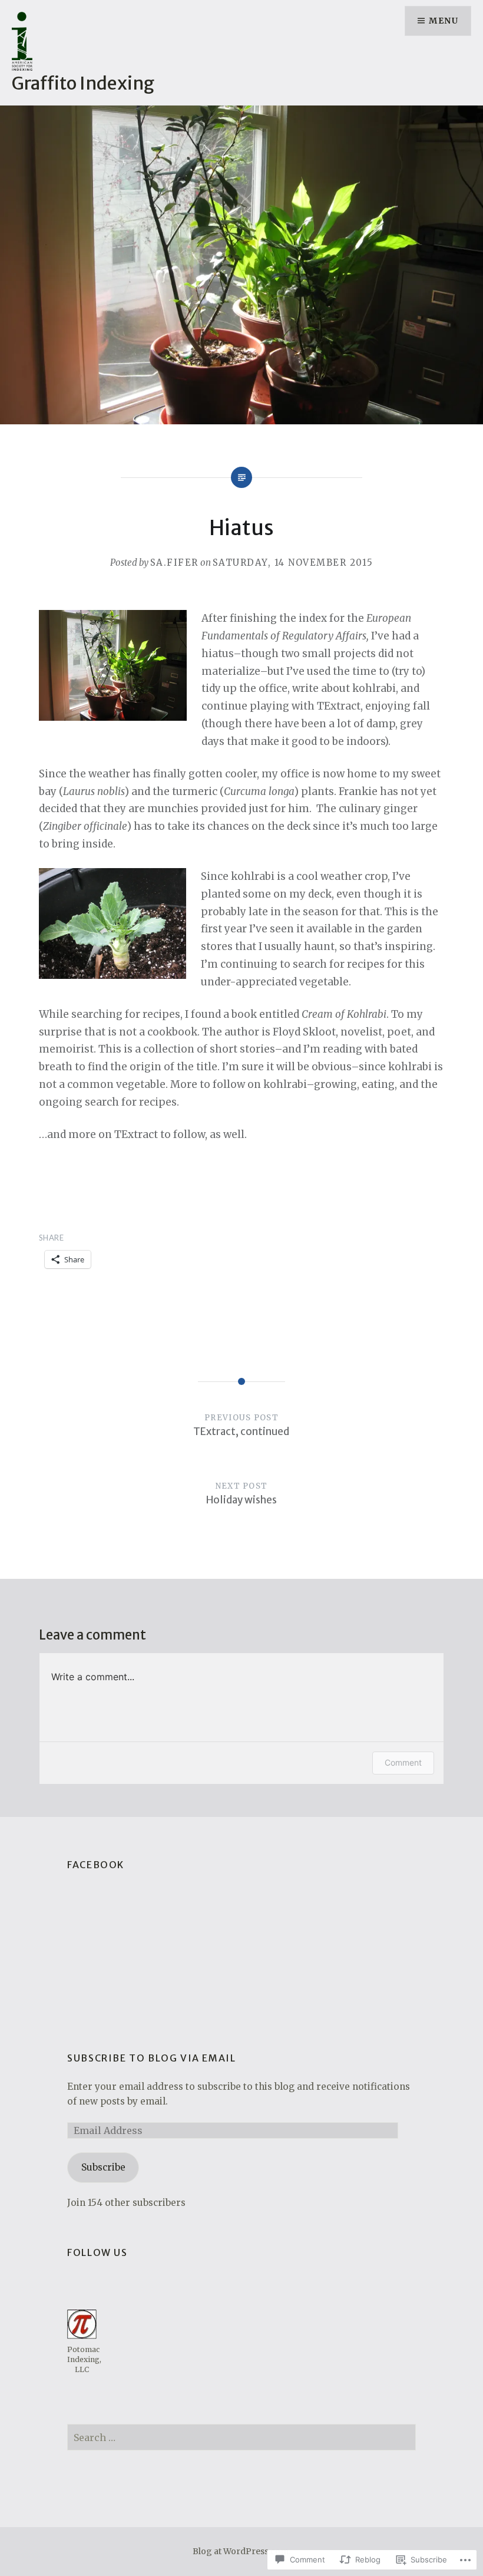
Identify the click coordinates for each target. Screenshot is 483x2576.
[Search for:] (241, 2438)
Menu (444, 21)
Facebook (96, 1865)
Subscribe (103, 2167)
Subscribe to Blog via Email (151, 2058)
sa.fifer (174, 563)
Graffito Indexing (83, 83)
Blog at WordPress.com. (241, 2551)
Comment (403, 1762)
